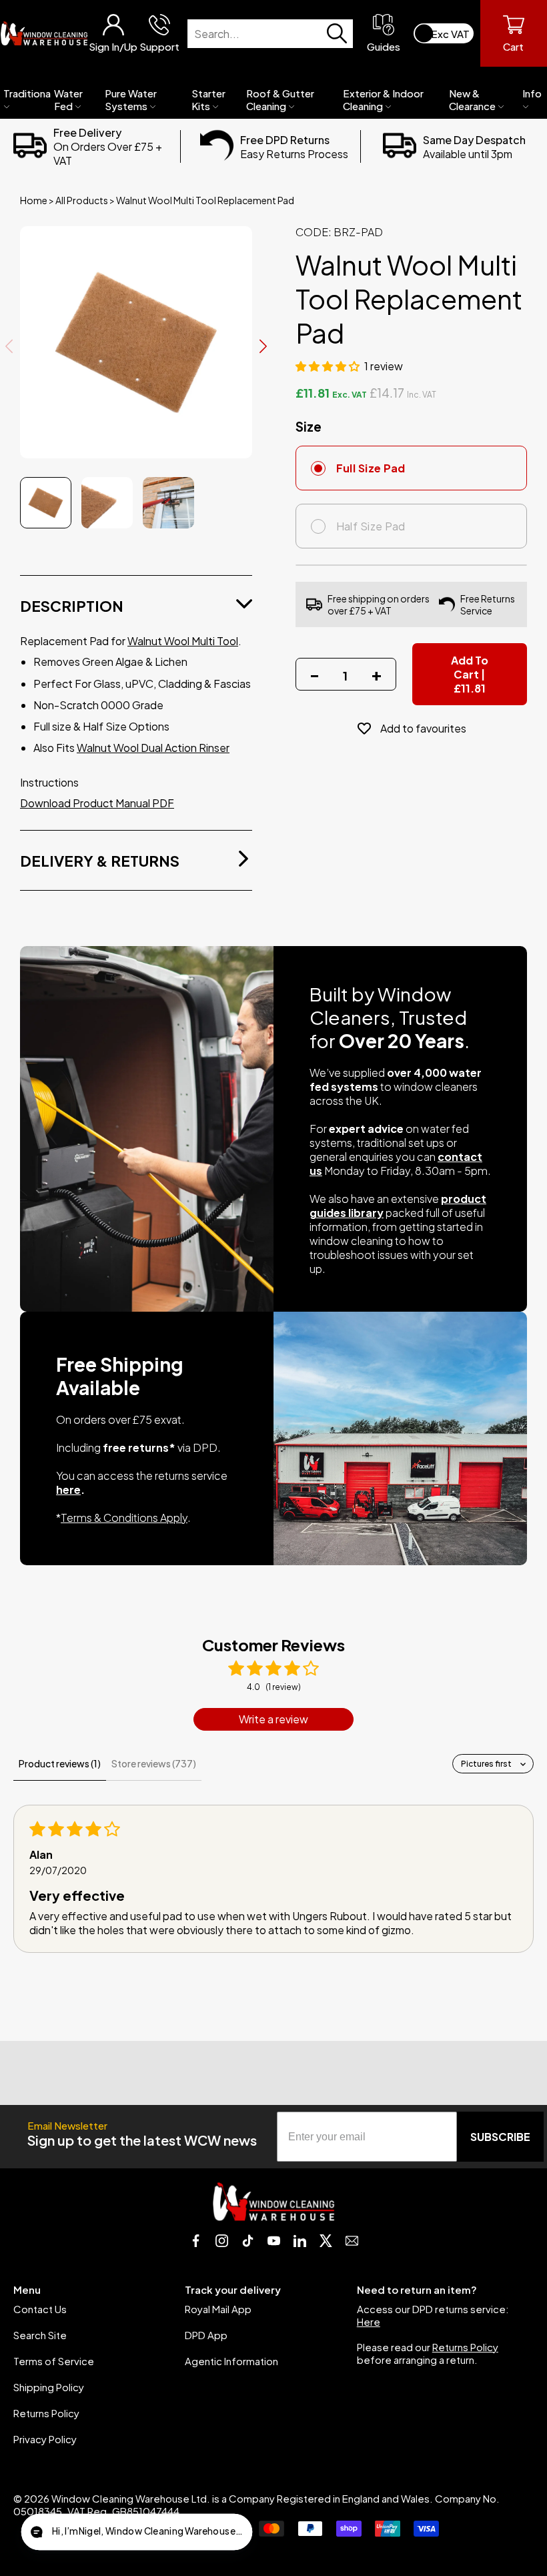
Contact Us (40, 2309)
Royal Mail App (218, 2309)
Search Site (40, 2335)
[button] (329, 366)
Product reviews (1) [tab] (60, 1763)
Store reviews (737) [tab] (154, 1763)
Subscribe (500, 2137)
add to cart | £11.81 (470, 674)
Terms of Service (54, 2361)
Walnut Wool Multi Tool (183, 641)
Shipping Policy (49, 2387)
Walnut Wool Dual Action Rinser (153, 748)
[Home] (44, 33)
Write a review (273, 1719)
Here (369, 2321)
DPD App (206, 2335)
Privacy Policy (45, 2439)
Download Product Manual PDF (97, 803)
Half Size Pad (371, 526)
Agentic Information (231, 2361)
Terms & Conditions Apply (124, 1518)
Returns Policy (46, 2413)
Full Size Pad (371, 468)
